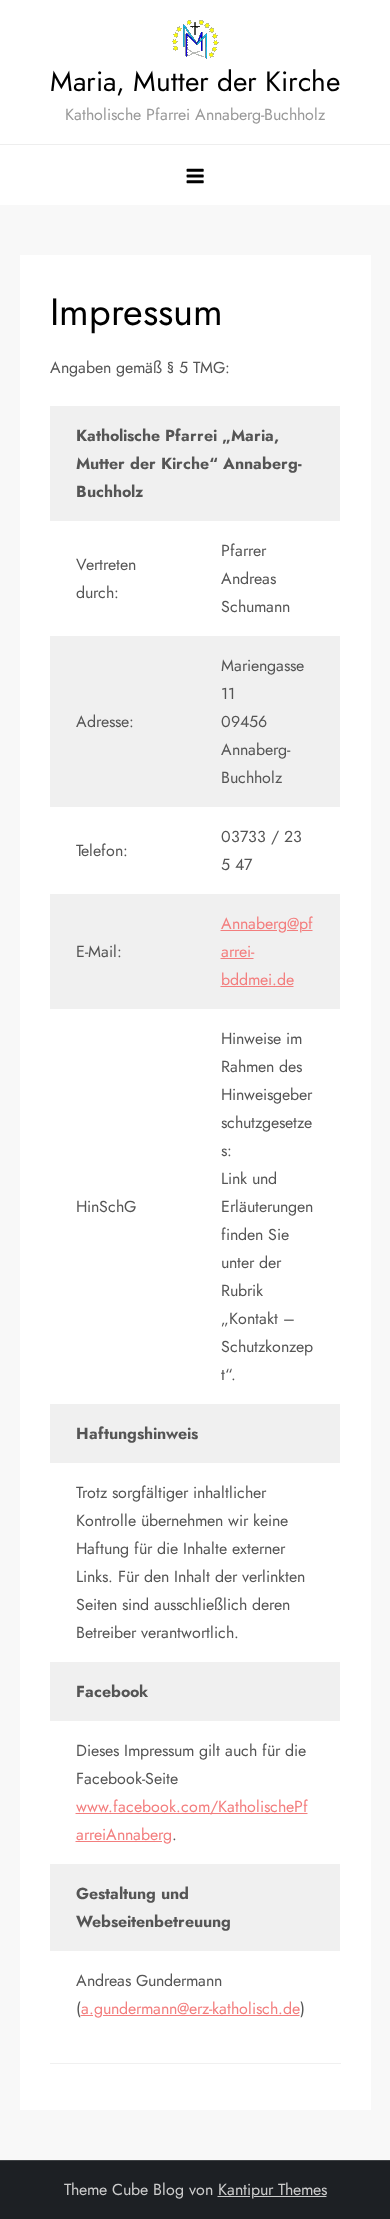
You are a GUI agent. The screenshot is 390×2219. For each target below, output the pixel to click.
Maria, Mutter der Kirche (195, 81)
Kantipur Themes (272, 2189)
